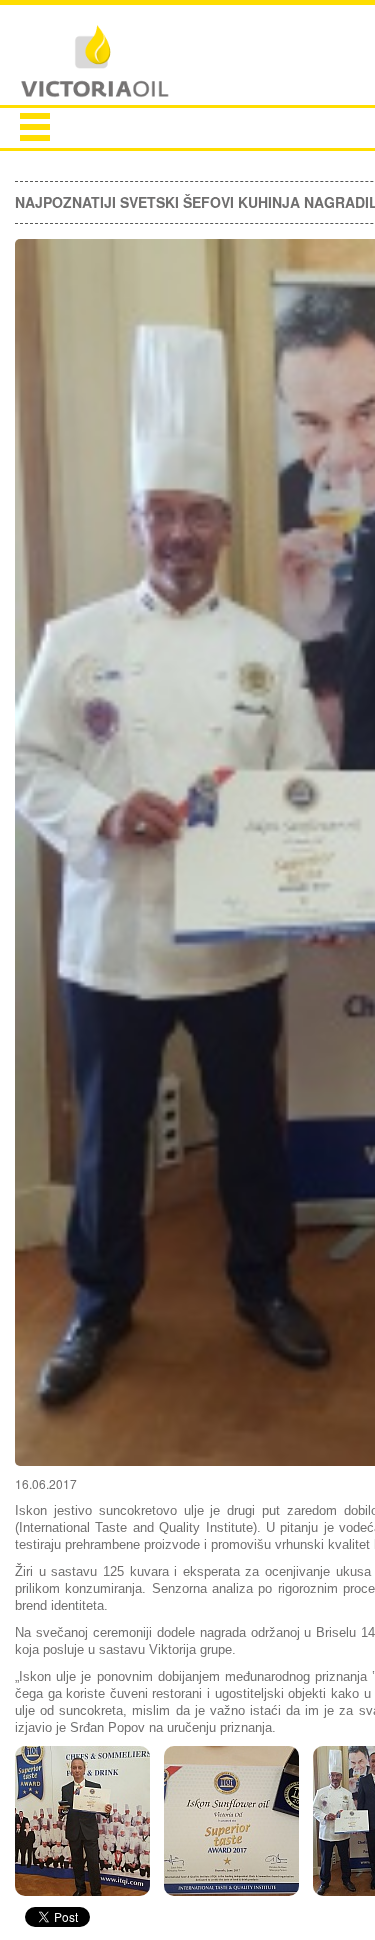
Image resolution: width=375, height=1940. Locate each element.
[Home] (95, 63)
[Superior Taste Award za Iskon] (82, 1826)
